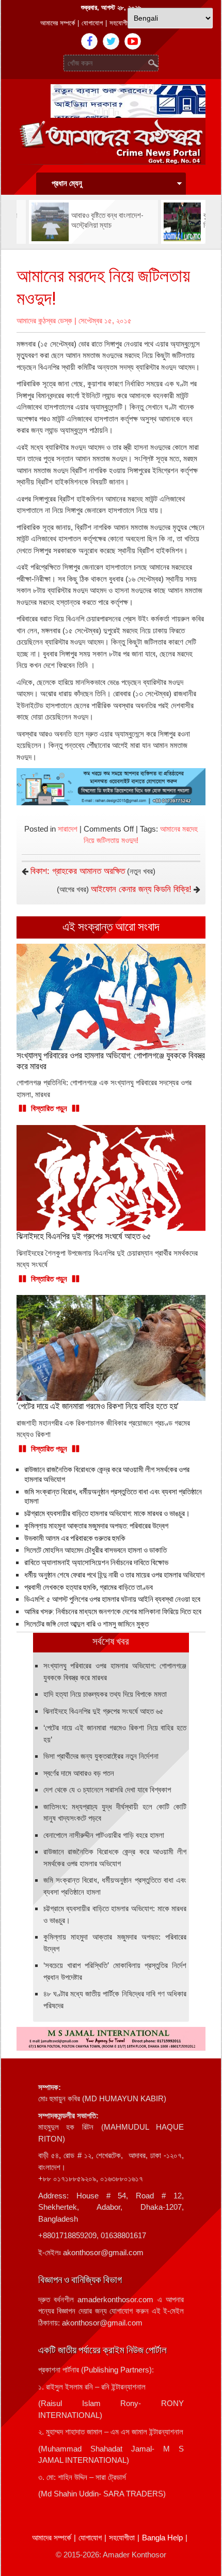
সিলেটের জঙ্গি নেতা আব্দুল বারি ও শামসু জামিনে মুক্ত (86, 1624)
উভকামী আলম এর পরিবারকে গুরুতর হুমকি (75, 1538)
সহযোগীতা (121, 23)
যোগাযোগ (92, 23)
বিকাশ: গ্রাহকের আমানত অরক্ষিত (78, 871)
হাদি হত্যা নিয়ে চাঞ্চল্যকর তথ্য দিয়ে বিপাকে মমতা (105, 1694)
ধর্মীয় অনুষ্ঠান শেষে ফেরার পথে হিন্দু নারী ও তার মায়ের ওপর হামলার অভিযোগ (114, 1575)
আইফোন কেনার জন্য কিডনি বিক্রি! (141, 889)
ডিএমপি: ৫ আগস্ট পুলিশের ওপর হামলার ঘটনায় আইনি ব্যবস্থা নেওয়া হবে (112, 1599)
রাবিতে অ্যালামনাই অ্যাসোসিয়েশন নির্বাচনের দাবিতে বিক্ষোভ (96, 1563)
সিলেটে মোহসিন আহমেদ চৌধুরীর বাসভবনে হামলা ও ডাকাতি (96, 1550)
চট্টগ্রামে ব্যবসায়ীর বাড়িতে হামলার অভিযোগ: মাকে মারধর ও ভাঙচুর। (107, 1513)
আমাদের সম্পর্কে (58, 23)
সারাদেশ (68, 829)
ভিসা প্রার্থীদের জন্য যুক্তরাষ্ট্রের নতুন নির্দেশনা (101, 1756)
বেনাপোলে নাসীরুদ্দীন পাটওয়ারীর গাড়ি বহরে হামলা (104, 1835)
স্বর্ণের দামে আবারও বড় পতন (79, 1773)
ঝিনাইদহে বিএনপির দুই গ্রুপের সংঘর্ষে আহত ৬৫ (104, 1711)
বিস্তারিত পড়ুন (49, 1108)
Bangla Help (162, 2538)
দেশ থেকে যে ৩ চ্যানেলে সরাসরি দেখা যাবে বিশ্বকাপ (107, 1790)
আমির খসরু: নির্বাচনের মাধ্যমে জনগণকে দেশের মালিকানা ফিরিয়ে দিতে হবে (113, 1612)
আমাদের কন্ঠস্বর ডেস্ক (44, 321)
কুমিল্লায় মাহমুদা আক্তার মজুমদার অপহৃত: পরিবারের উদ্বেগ (96, 1526)
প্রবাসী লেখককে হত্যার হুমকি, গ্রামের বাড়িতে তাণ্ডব (89, 1587)
